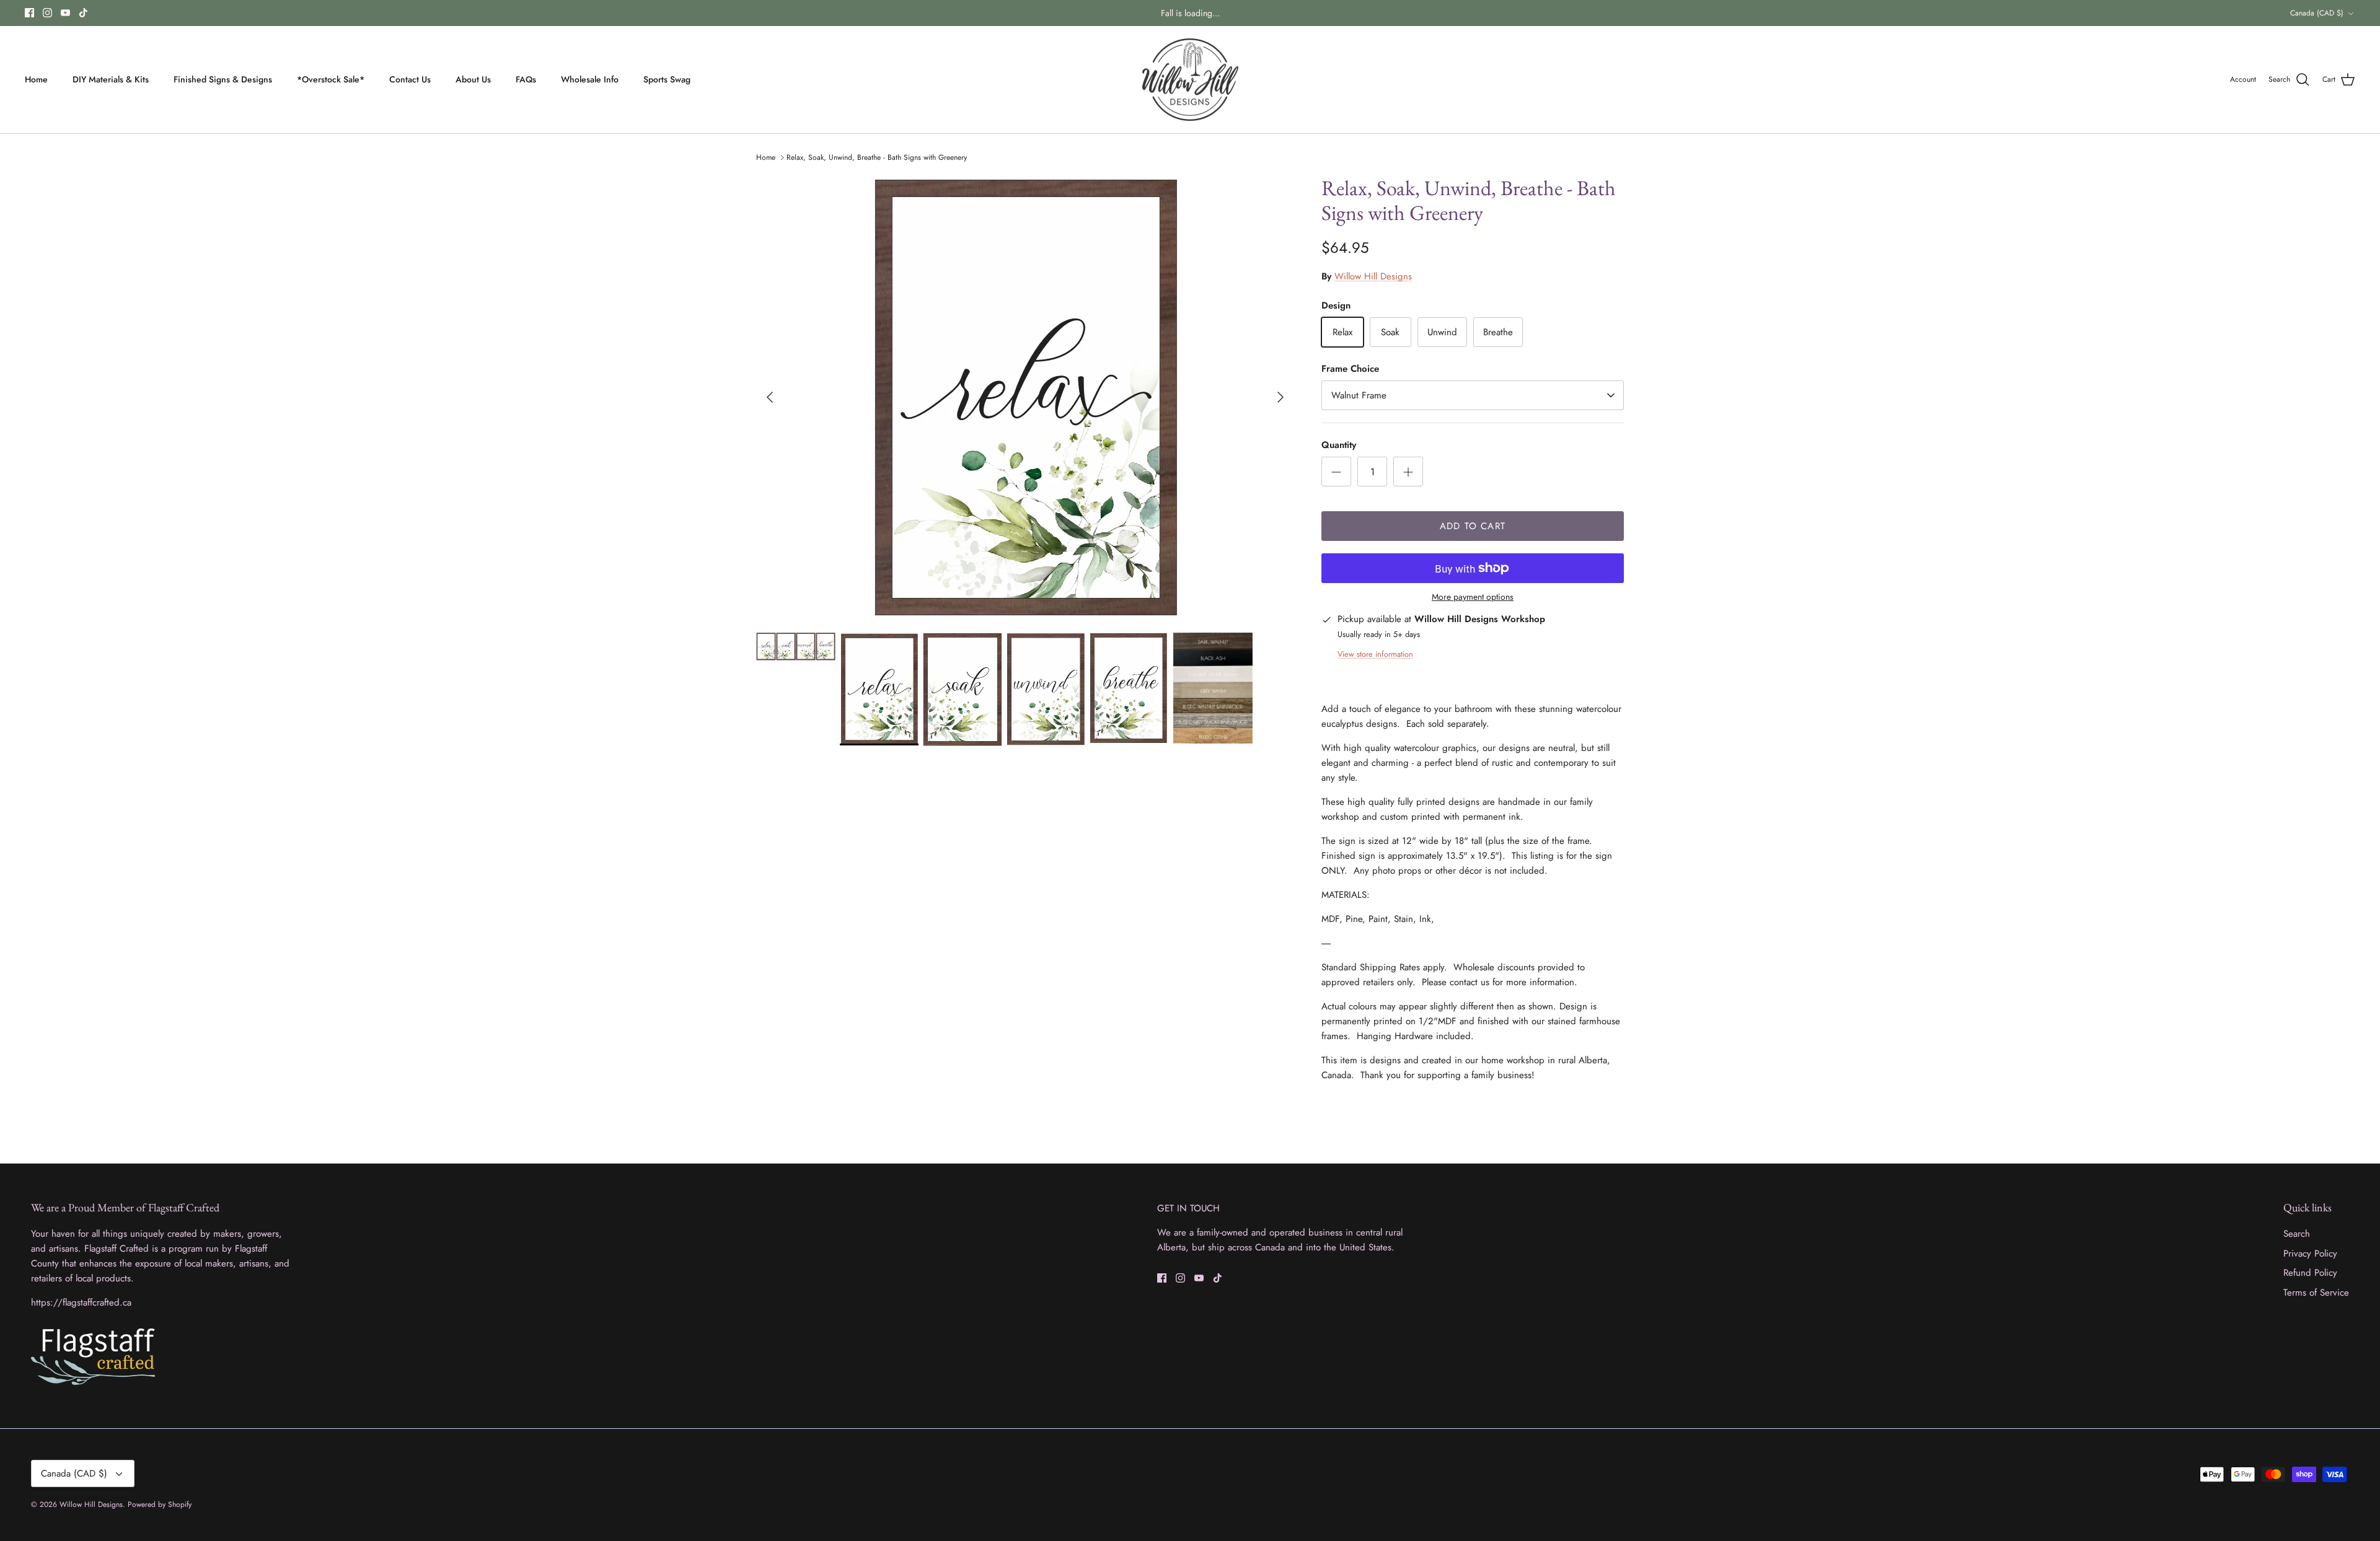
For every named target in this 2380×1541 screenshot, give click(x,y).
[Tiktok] (83, 13)
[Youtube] (65, 13)
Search (2297, 1234)
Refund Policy (2310, 1273)
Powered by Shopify (160, 1504)
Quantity (1339, 445)
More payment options (1473, 597)
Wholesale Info (590, 79)
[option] (1025, 397)
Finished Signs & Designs (223, 79)
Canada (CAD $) (2317, 13)
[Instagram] (47, 13)
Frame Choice (1350, 369)
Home (36, 79)
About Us (473, 79)
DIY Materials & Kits (111, 79)
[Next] (1280, 397)
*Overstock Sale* (331, 79)
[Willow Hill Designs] (1190, 80)
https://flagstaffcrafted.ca (81, 1302)
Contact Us (410, 79)
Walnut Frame (1359, 395)
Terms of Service (2316, 1293)
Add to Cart (1473, 526)
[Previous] (770, 397)
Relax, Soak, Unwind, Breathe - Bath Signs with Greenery (877, 157)
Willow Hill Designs (1373, 276)
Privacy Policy (2310, 1253)
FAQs (526, 79)
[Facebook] (29, 13)
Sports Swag (667, 79)
